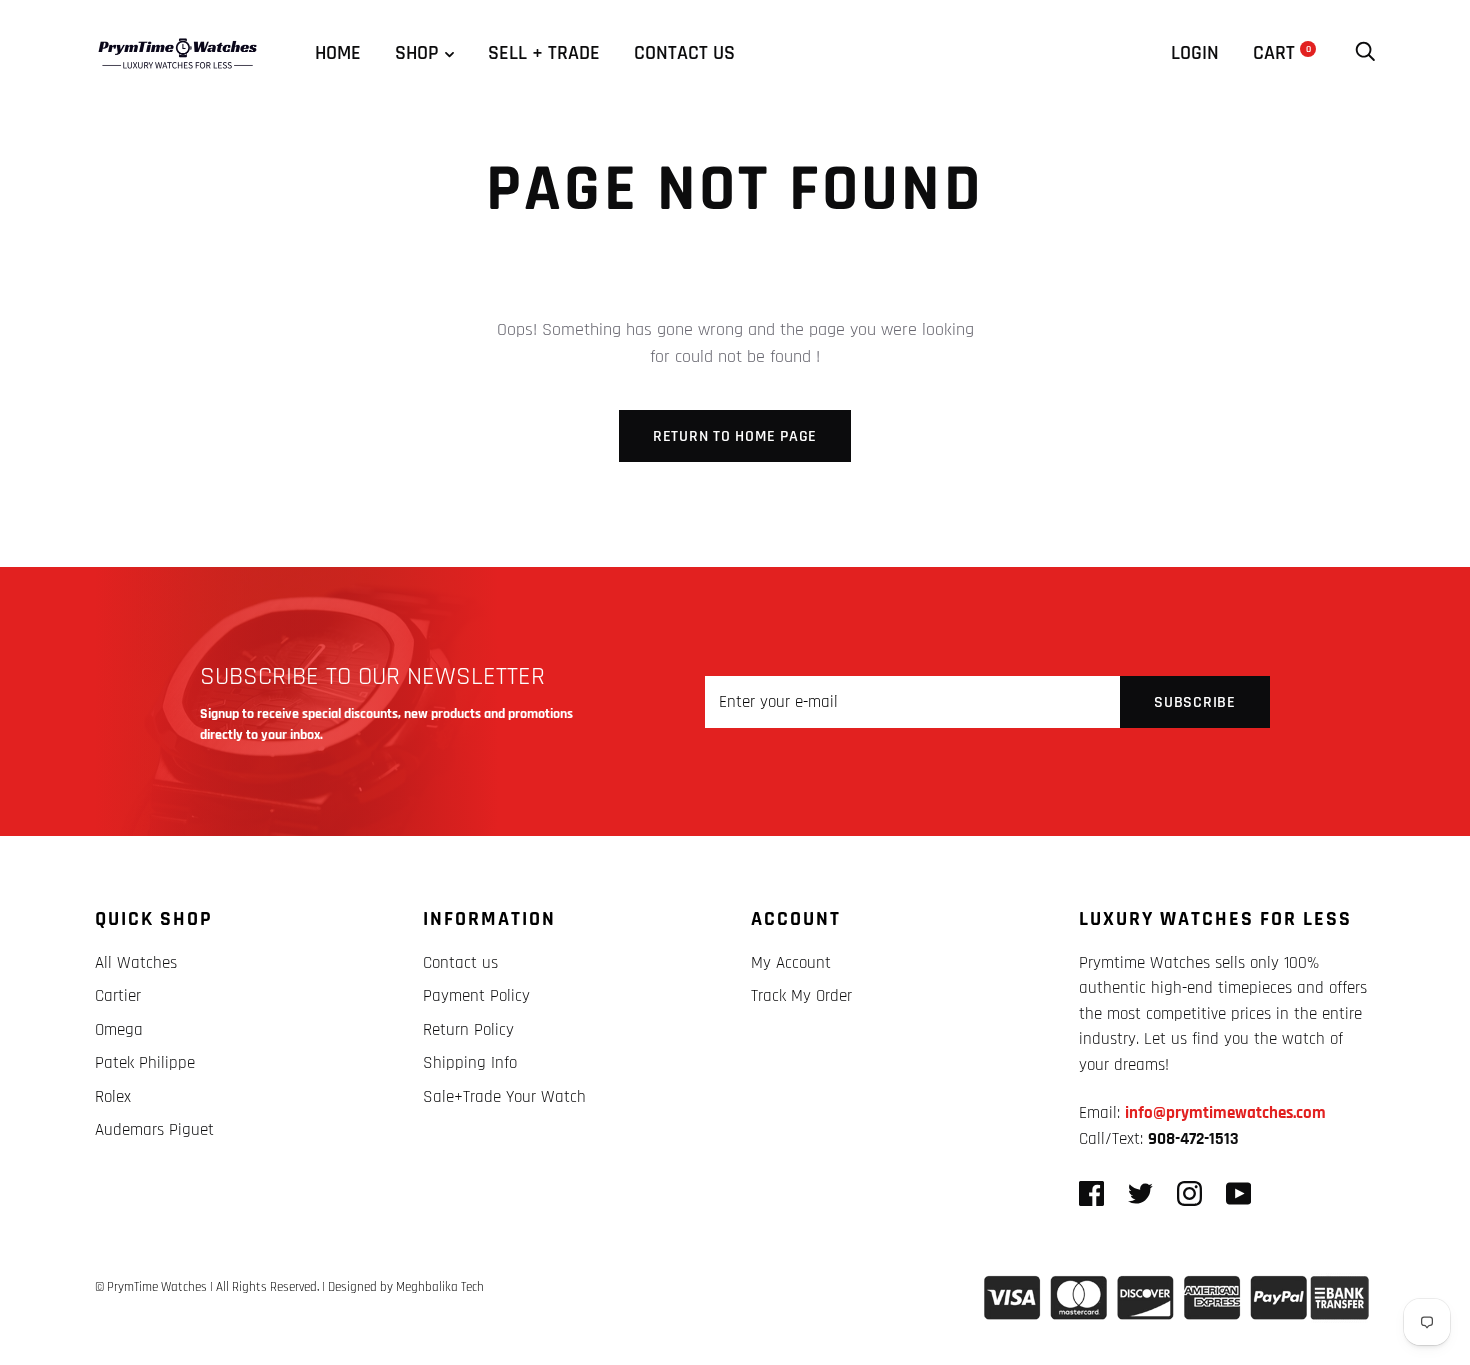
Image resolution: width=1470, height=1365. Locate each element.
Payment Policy (476, 996)
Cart (1282, 53)
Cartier (118, 996)
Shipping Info (470, 1063)
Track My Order (801, 996)
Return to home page (735, 436)
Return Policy (468, 1030)
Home (338, 53)
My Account (791, 963)
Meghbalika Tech (440, 1287)
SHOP (417, 53)
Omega (119, 1030)
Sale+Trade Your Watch (504, 1097)
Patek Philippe (145, 1063)
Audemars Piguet (154, 1130)
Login (1195, 53)
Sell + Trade (544, 53)
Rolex (113, 1097)
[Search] (1365, 53)
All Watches (136, 963)
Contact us (684, 53)
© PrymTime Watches (151, 1287)
